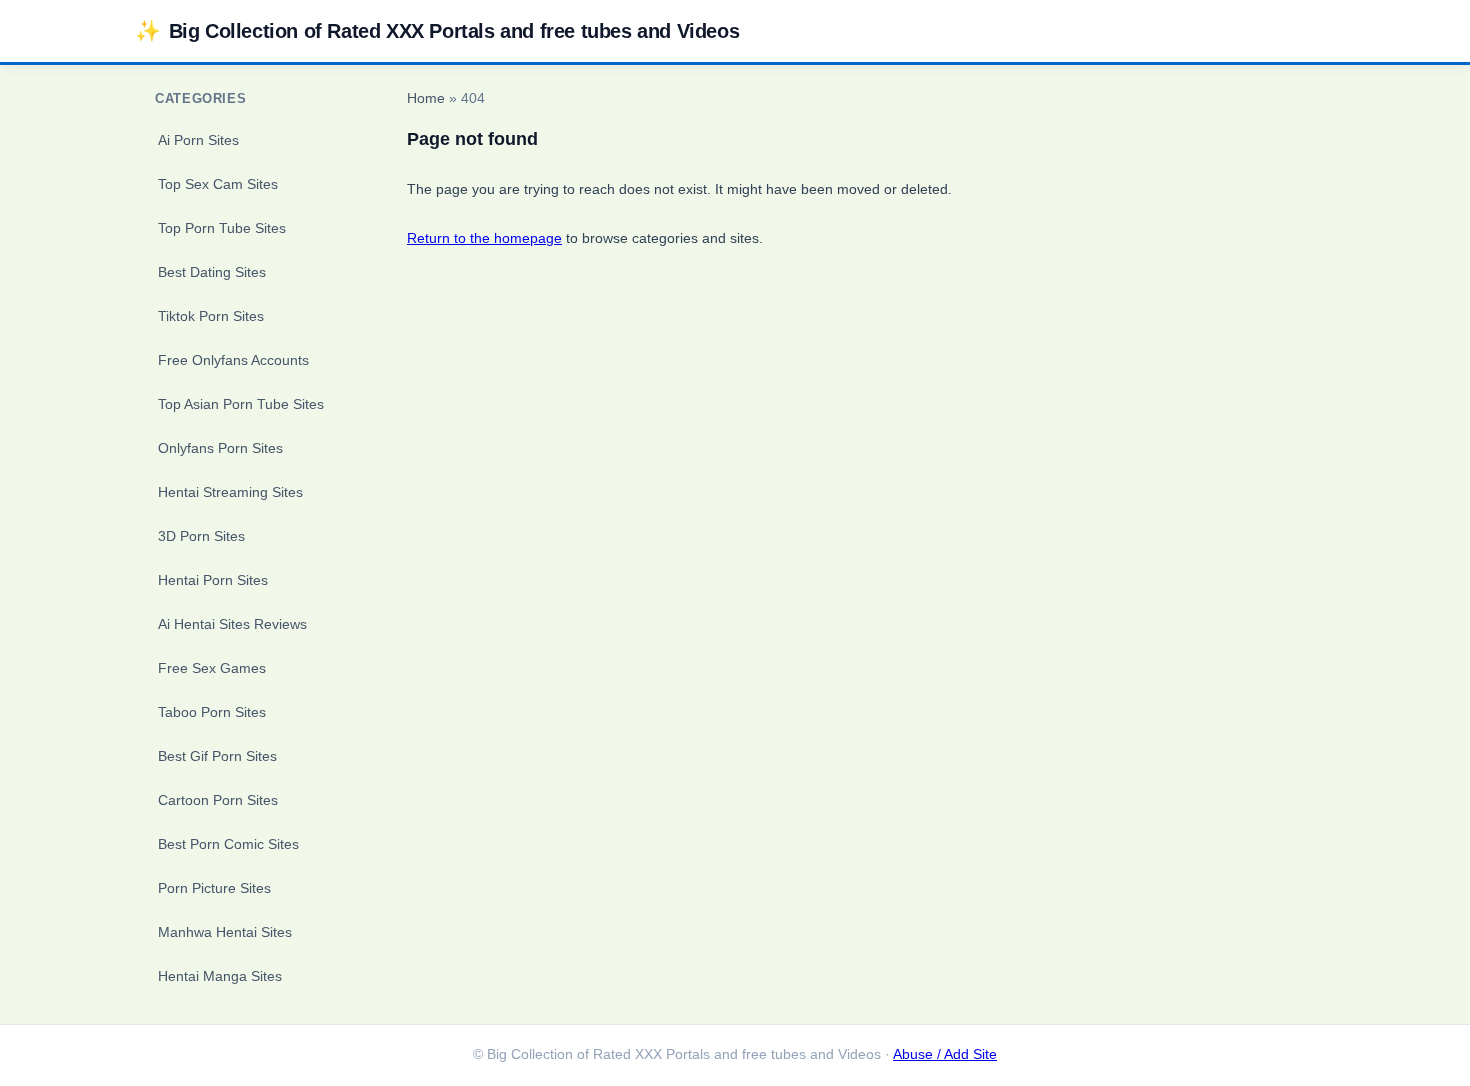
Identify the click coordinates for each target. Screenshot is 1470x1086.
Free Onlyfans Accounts (233, 360)
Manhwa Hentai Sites (225, 932)
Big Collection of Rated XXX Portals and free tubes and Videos (437, 30)
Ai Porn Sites (198, 140)
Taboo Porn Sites (212, 712)
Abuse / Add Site (945, 1054)
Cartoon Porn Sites (218, 800)
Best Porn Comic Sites (228, 844)
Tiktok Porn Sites (211, 316)
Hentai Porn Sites (213, 580)
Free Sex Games (212, 668)
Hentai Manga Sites (220, 976)
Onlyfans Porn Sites (220, 448)
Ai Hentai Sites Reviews (232, 624)
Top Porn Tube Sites (222, 228)
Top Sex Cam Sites (218, 184)
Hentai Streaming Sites (230, 492)
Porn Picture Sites (214, 888)
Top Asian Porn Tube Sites (241, 404)
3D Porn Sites (201, 536)
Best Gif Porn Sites (217, 756)
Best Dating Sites (212, 272)
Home (426, 98)
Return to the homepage (484, 238)
